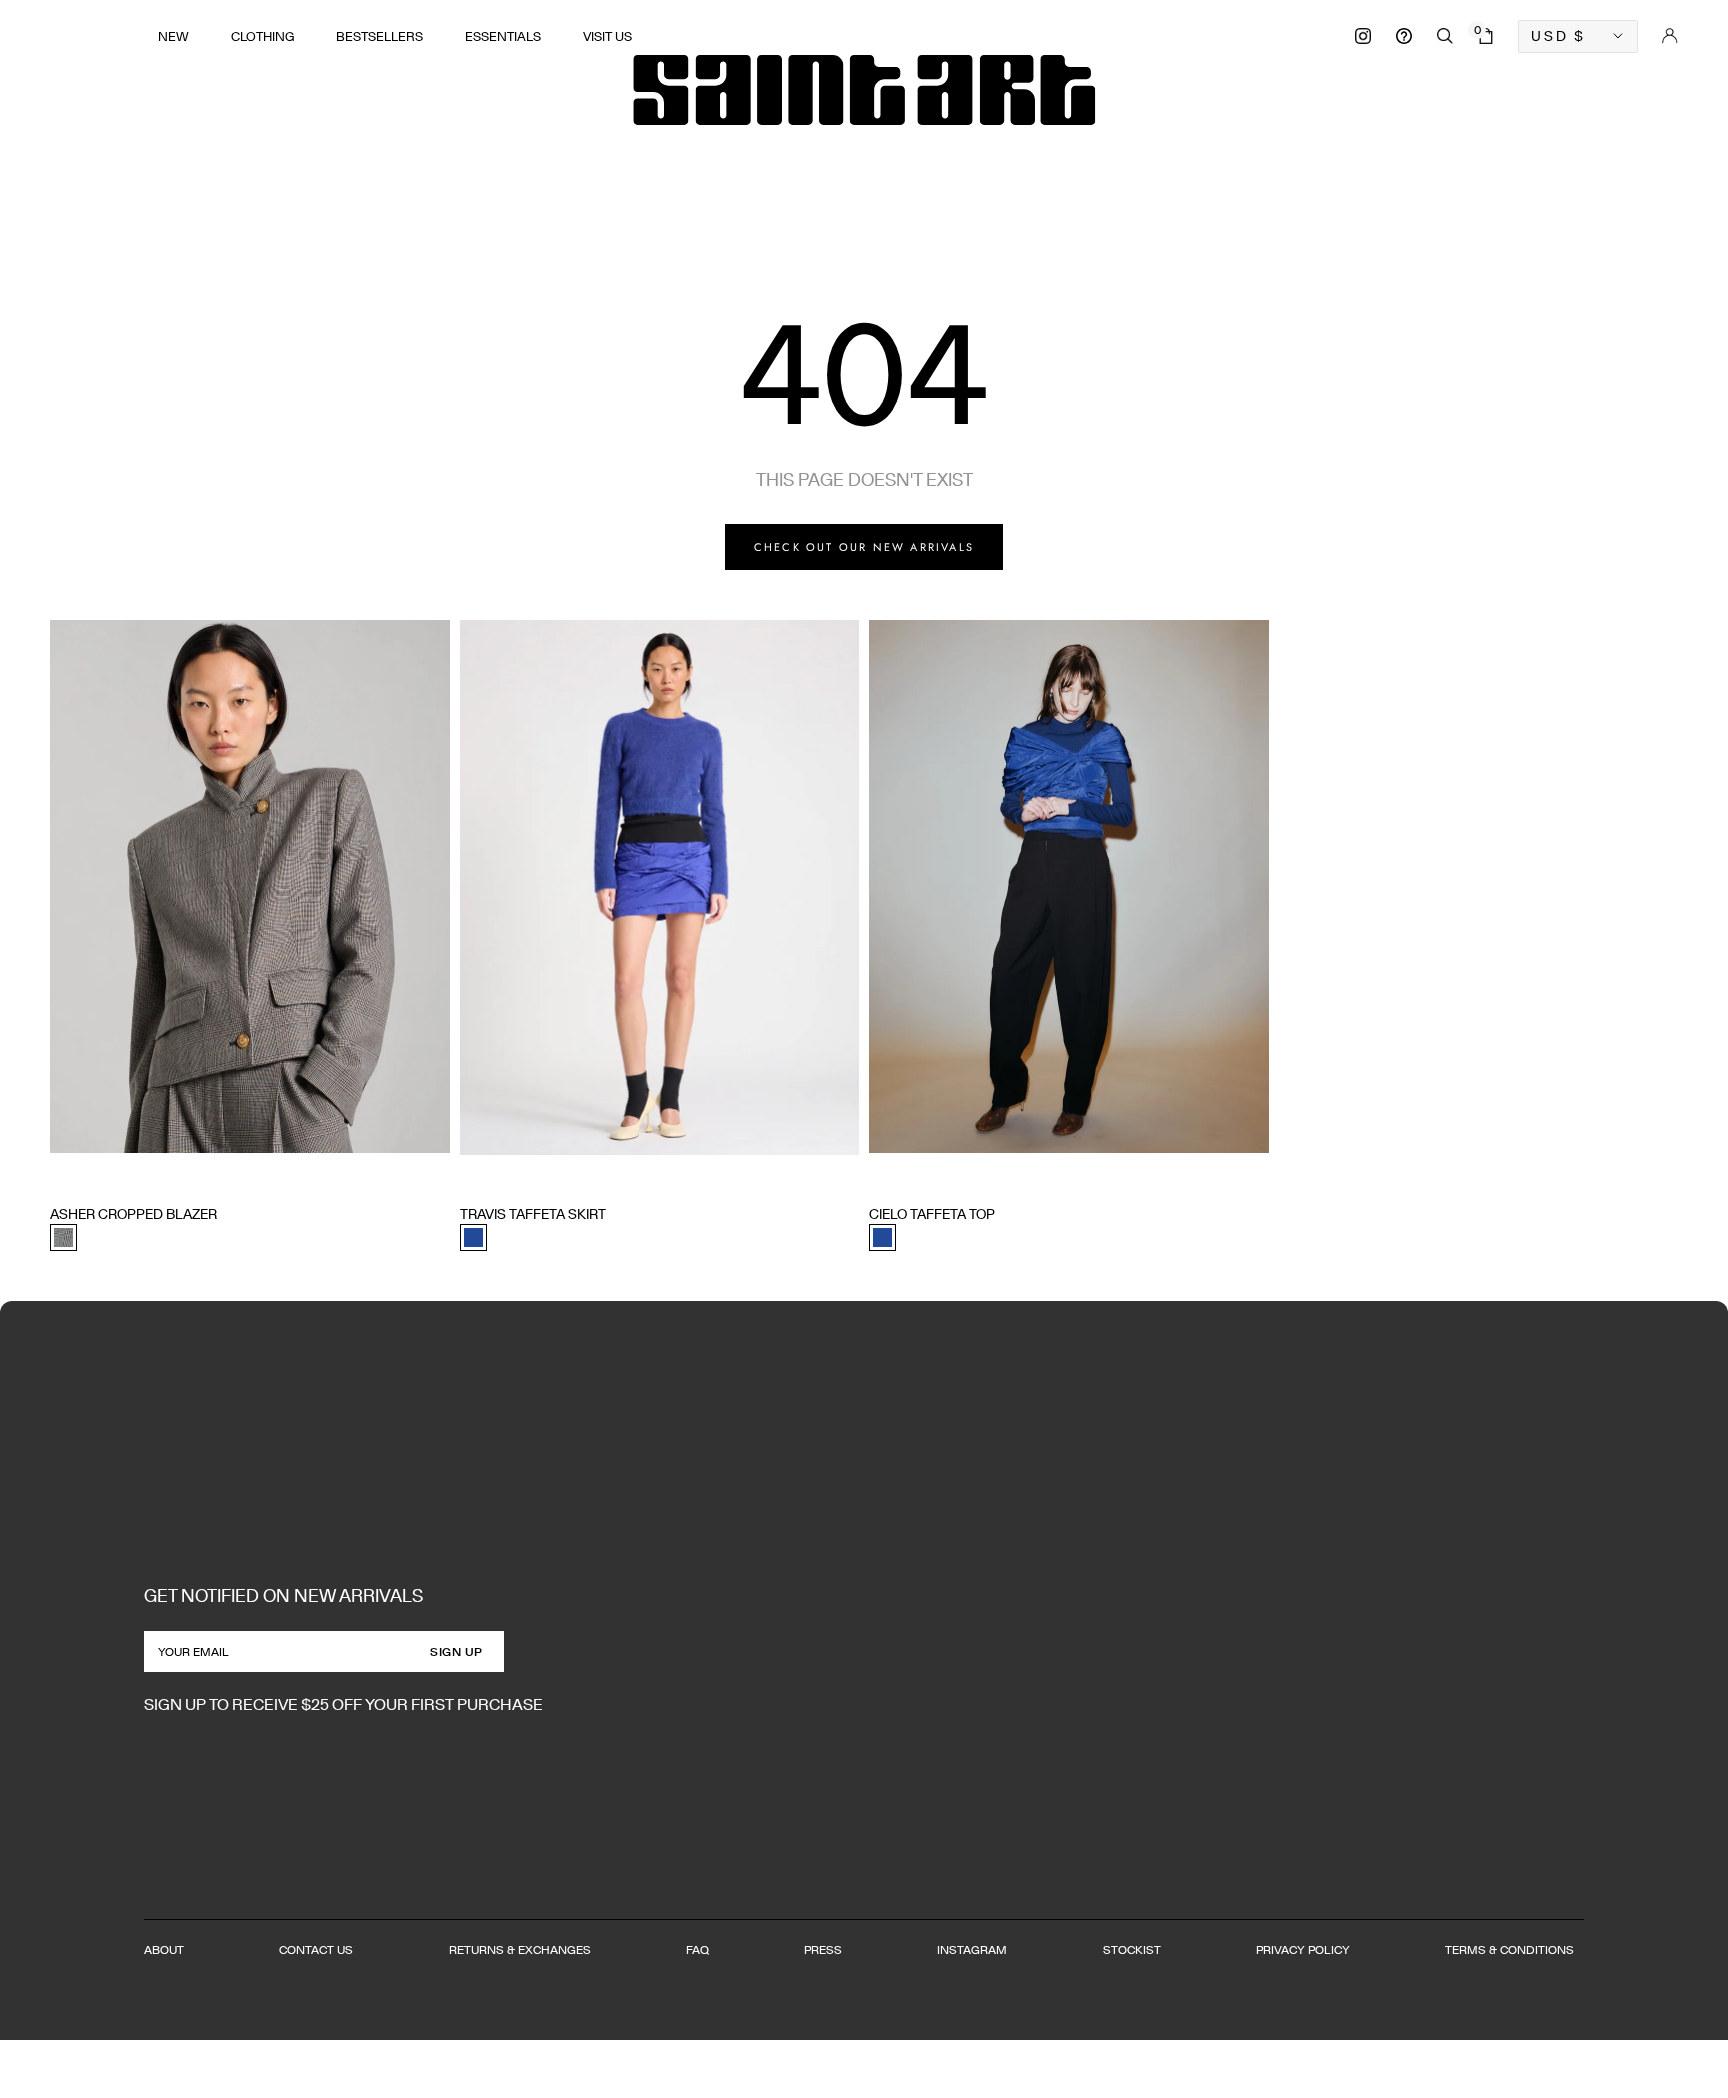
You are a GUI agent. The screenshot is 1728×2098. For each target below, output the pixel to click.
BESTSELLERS (379, 36)
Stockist (1132, 1949)
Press (823, 1949)
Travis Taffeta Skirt (533, 1214)
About (164, 1949)
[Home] (864, 90)
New (173, 36)
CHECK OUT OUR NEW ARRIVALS (864, 547)
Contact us (316, 1949)
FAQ (697, 1949)
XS (58, 1177)
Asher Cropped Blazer (133, 1214)
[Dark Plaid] (63, 1237)
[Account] (1670, 36)
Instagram (972, 1949)
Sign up (456, 1651)
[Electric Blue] (473, 1237)
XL (175, 1177)
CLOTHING (262, 36)
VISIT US (607, 36)
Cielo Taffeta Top (932, 1214)
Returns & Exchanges (520, 1949)
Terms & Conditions (1509, 1949)
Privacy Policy (1303, 1949)
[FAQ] (1404, 36)
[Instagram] (1363, 36)
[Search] (1445, 36)
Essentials (503, 36)
